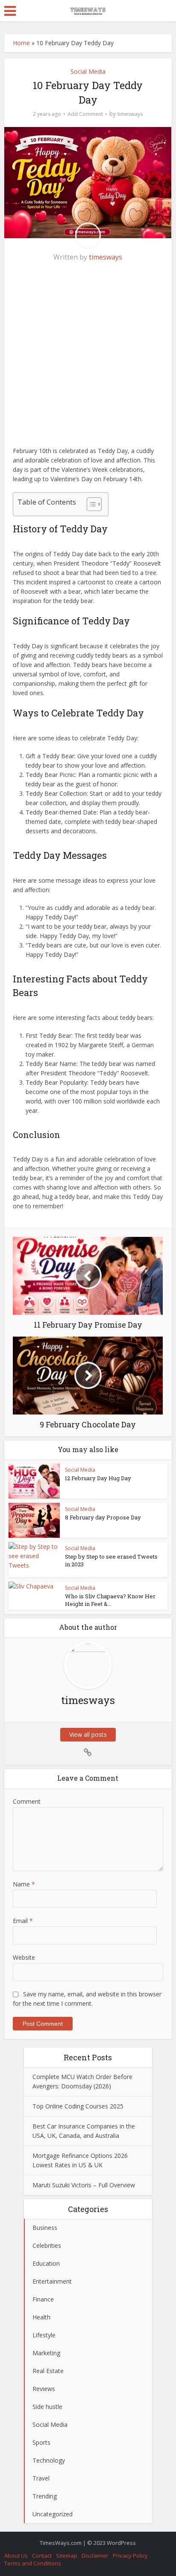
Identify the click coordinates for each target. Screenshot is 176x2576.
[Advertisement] (88, 358)
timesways (130, 114)
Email (23, 1921)
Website (24, 1957)
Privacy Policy (130, 2556)
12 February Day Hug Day (98, 1478)
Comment (27, 1801)
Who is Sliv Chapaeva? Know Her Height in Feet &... (110, 1600)
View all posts (88, 1734)
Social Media (88, 71)
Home (21, 43)
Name (24, 1884)
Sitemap (67, 2556)
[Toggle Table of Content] (90, 504)
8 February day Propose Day (103, 1517)
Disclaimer (95, 2556)
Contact (42, 2556)
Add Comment (85, 114)
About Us (16, 2556)
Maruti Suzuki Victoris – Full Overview (84, 2185)
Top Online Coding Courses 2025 (78, 2106)
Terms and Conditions (33, 2563)
